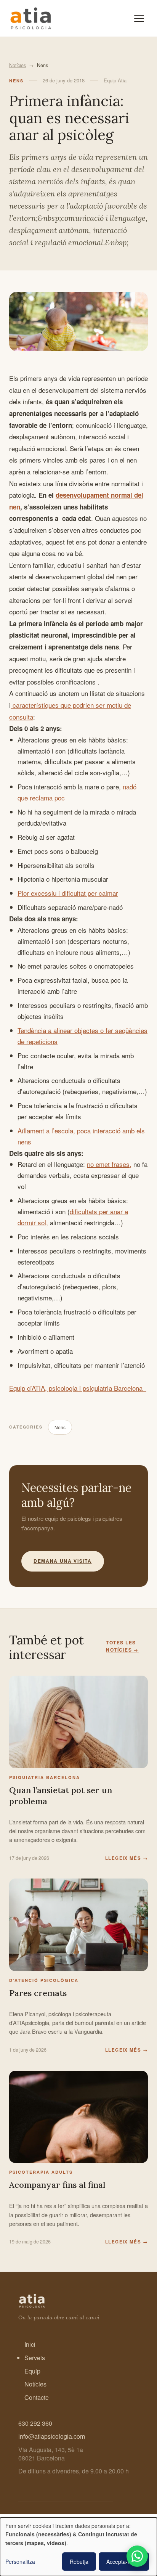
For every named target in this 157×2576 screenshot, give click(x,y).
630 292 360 (35, 2423)
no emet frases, (109, 1164)
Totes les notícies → (122, 1646)
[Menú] (139, 18)
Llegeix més (127, 1858)
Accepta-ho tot (124, 2562)
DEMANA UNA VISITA (63, 1561)
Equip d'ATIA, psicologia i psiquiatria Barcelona (78, 1388)
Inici (30, 2344)
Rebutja (79, 2562)
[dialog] (78, 2547)
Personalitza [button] (20, 2562)
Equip (32, 2371)
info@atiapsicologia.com (52, 2436)
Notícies (18, 65)
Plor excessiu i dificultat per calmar (68, 893)
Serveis (35, 2358)
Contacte (37, 2397)
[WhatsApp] (137, 2556)
